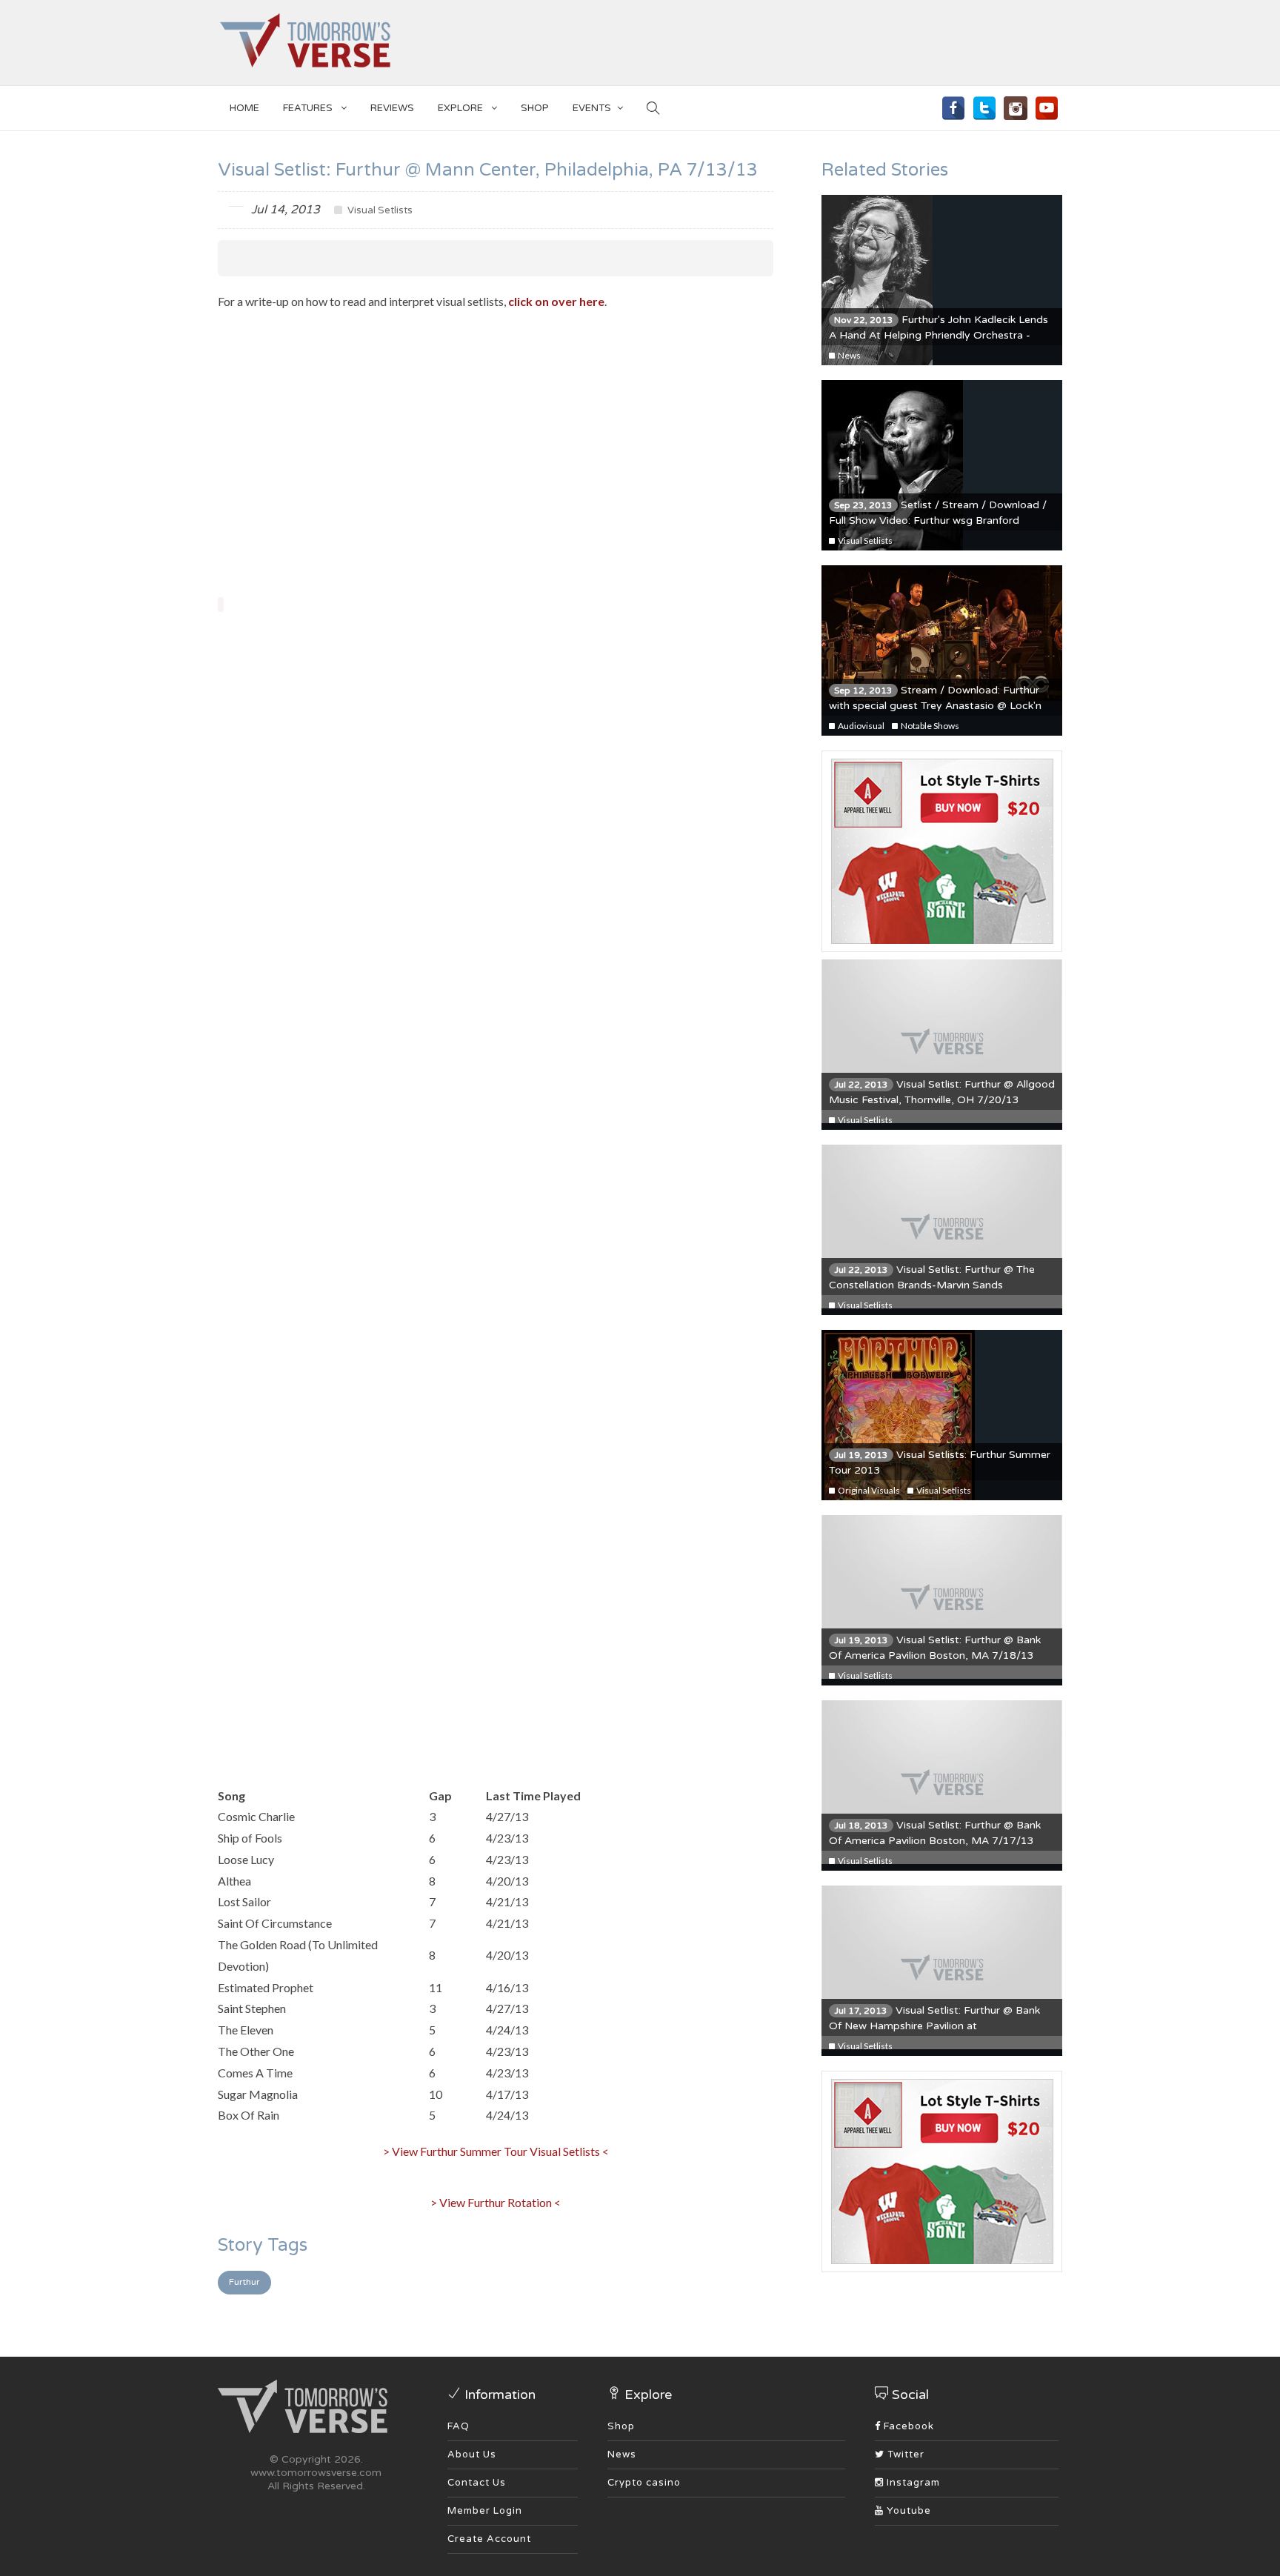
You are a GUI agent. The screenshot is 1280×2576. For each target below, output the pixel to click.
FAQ (459, 2426)
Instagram (912, 2483)
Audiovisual (860, 726)
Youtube (907, 2511)
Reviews (392, 108)
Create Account (489, 2539)
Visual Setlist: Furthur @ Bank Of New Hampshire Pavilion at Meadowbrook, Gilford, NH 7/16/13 (934, 2026)
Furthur (244, 2282)
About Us (472, 2454)
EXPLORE (461, 108)
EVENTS (592, 108)
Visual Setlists (379, 210)
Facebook (907, 2426)
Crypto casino (644, 2483)
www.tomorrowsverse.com (316, 2473)
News (849, 355)
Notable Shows (929, 726)
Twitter (904, 2454)
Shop (621, 2426)
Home (244, 108)
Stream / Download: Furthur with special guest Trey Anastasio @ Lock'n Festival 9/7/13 (935, 706)
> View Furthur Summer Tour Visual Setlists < (496, 2151)
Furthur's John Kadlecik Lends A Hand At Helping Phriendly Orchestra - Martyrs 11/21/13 (939, 335)
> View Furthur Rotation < (496, 2202)
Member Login (485, 2511)
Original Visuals (868, 1490)
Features (309, 108)
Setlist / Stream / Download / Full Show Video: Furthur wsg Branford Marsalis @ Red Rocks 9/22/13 (938, 520)
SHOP (535, 108)
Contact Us (477, 2483)
